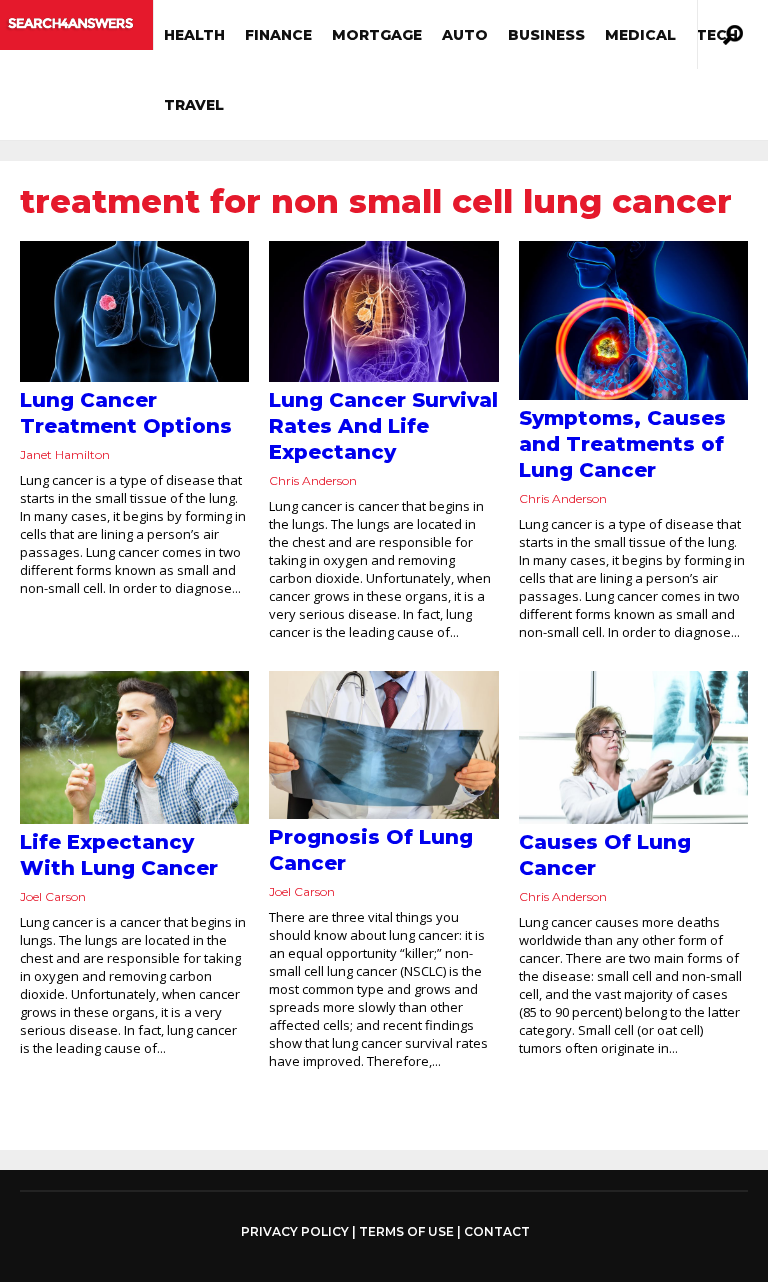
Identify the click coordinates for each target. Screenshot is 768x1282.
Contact (497, 1231)
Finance (278, 35)
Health (194, 35)
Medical (640, 35)
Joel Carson (53, 896)
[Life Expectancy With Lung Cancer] (134, 747)
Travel (194, 105)
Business (546, 35)
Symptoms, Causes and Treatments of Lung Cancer (622, 444)
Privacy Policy (295, 1232)
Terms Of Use (406, 1231)
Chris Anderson (313, 480)
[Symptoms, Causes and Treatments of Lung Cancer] (633, 320)
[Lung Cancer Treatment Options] (134, 311)
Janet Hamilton (65, 454)
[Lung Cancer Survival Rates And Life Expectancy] (383, 311)
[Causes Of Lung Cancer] (633, 747)
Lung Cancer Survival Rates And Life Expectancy (383, 426)
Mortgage (377, 35)
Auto (465, 35)
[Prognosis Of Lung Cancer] (383, 745)
